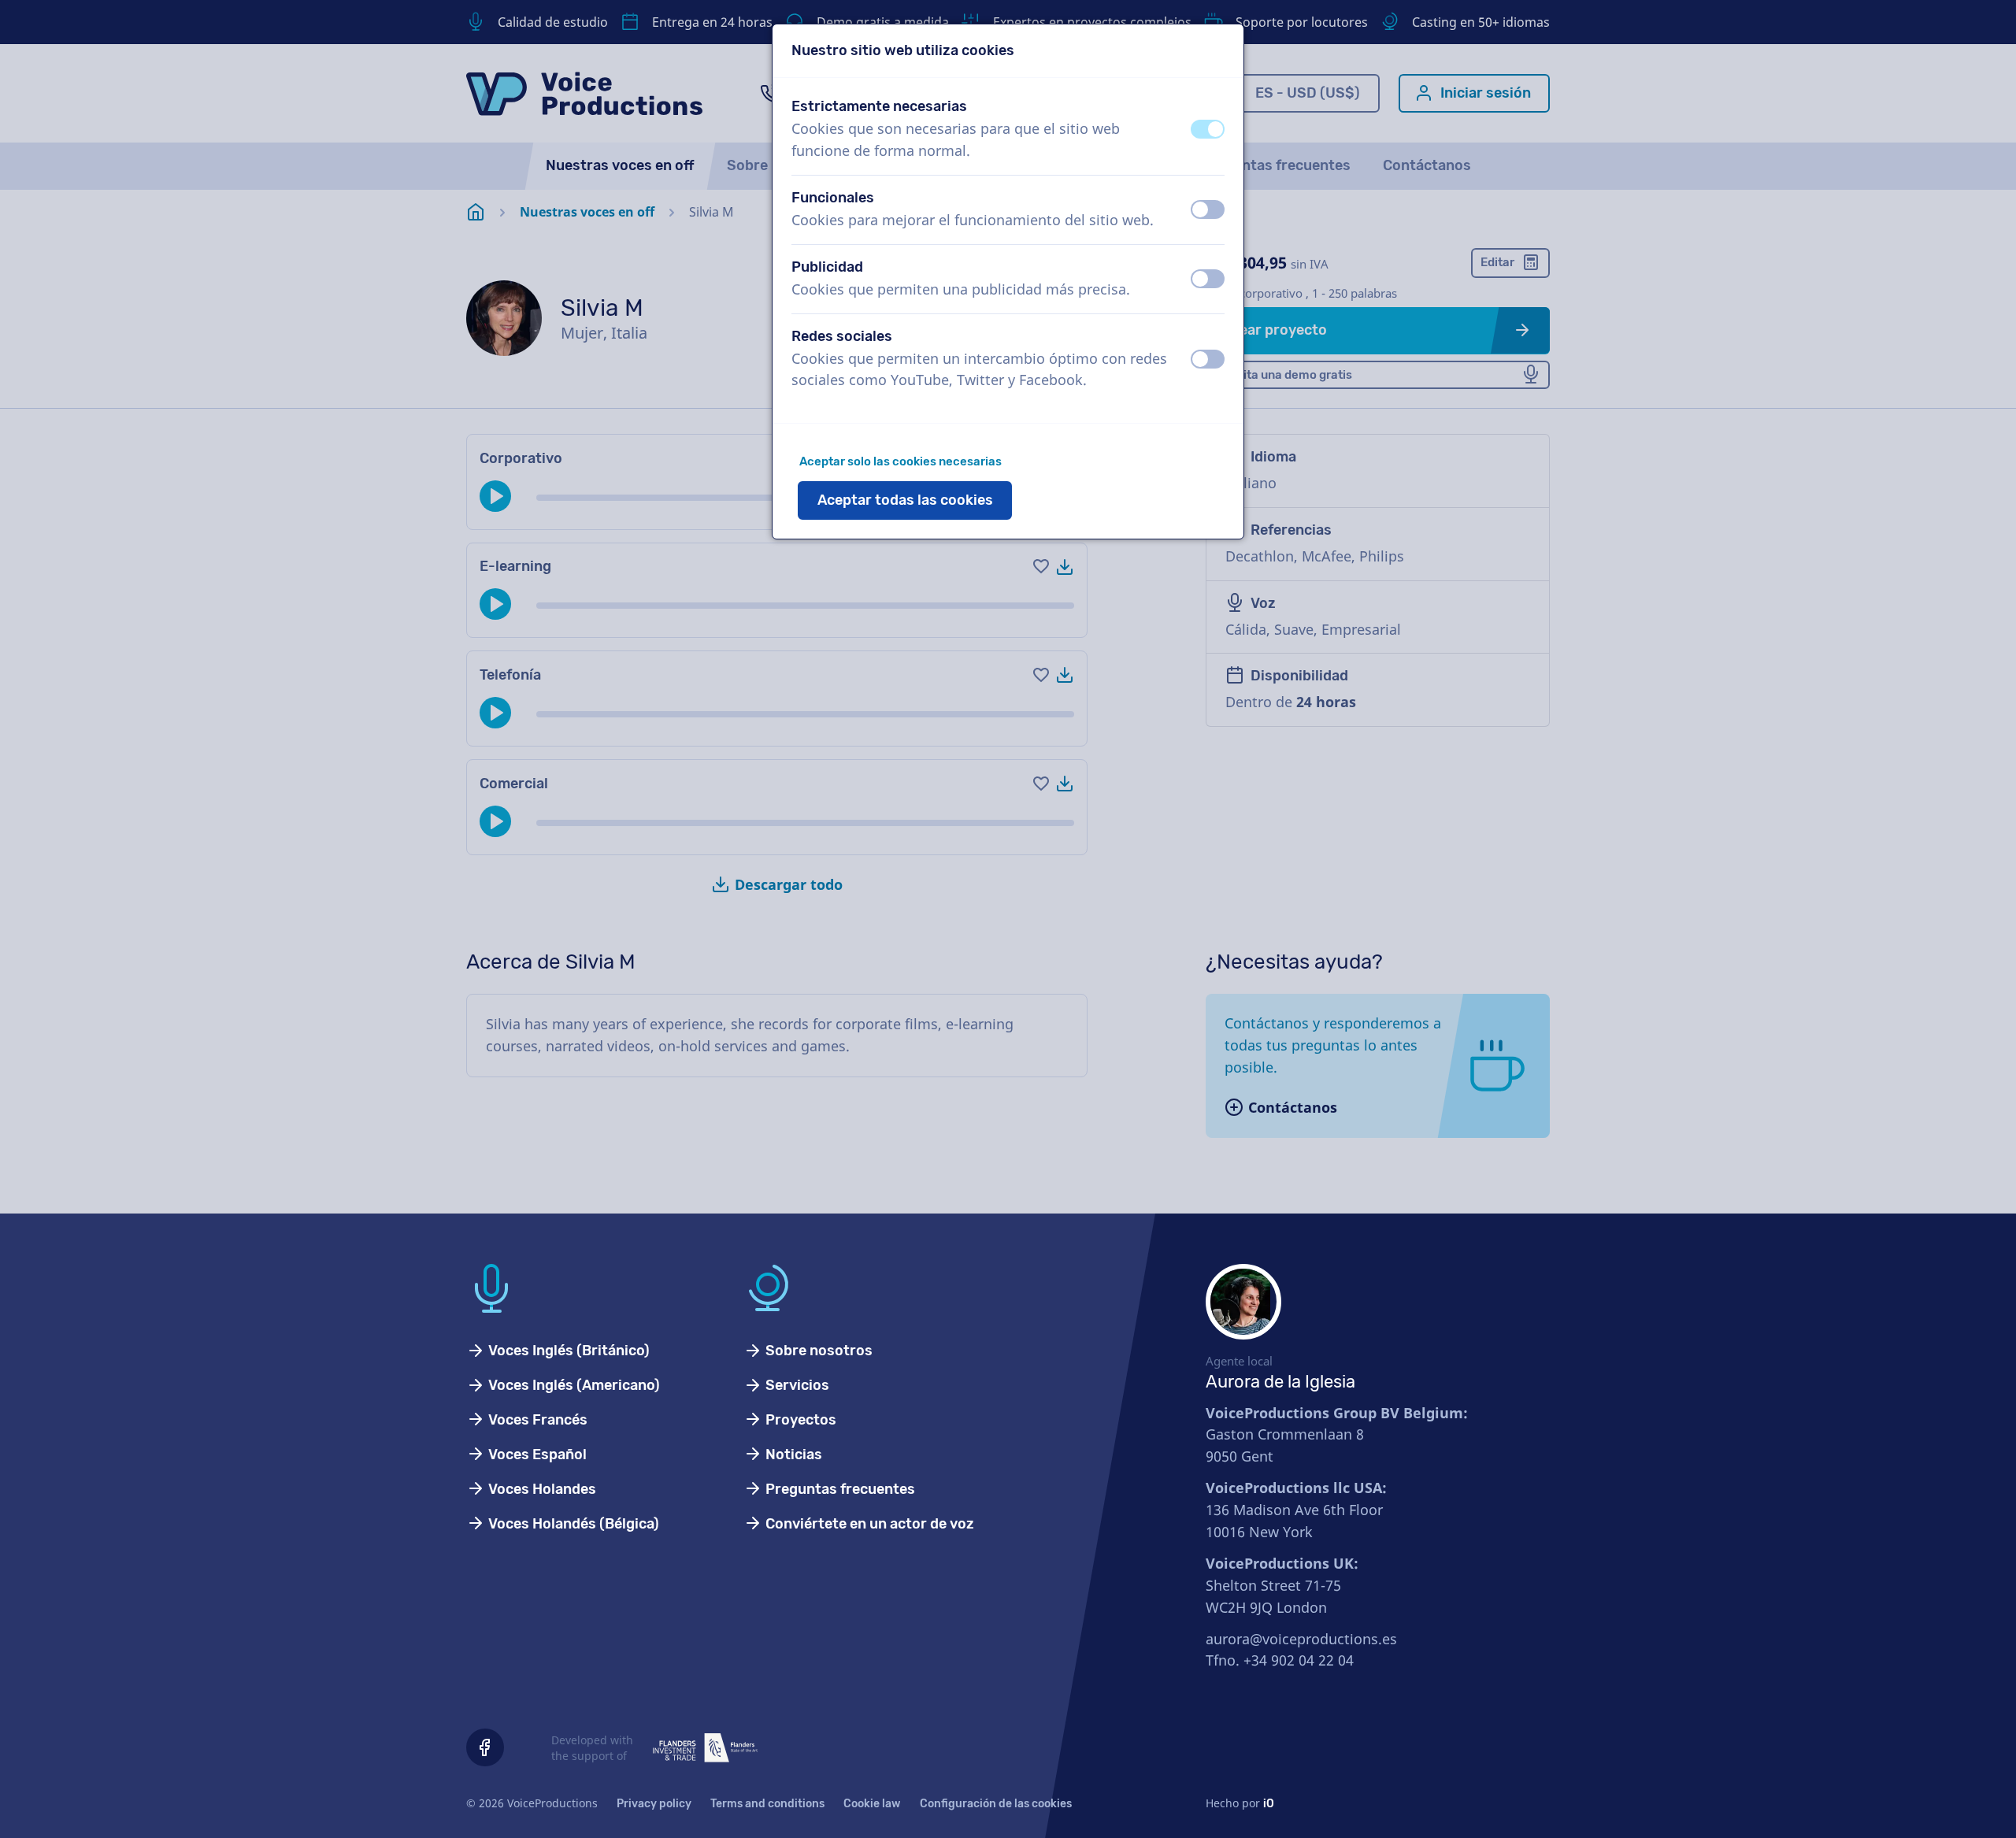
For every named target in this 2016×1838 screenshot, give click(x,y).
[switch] (1208, 129)
